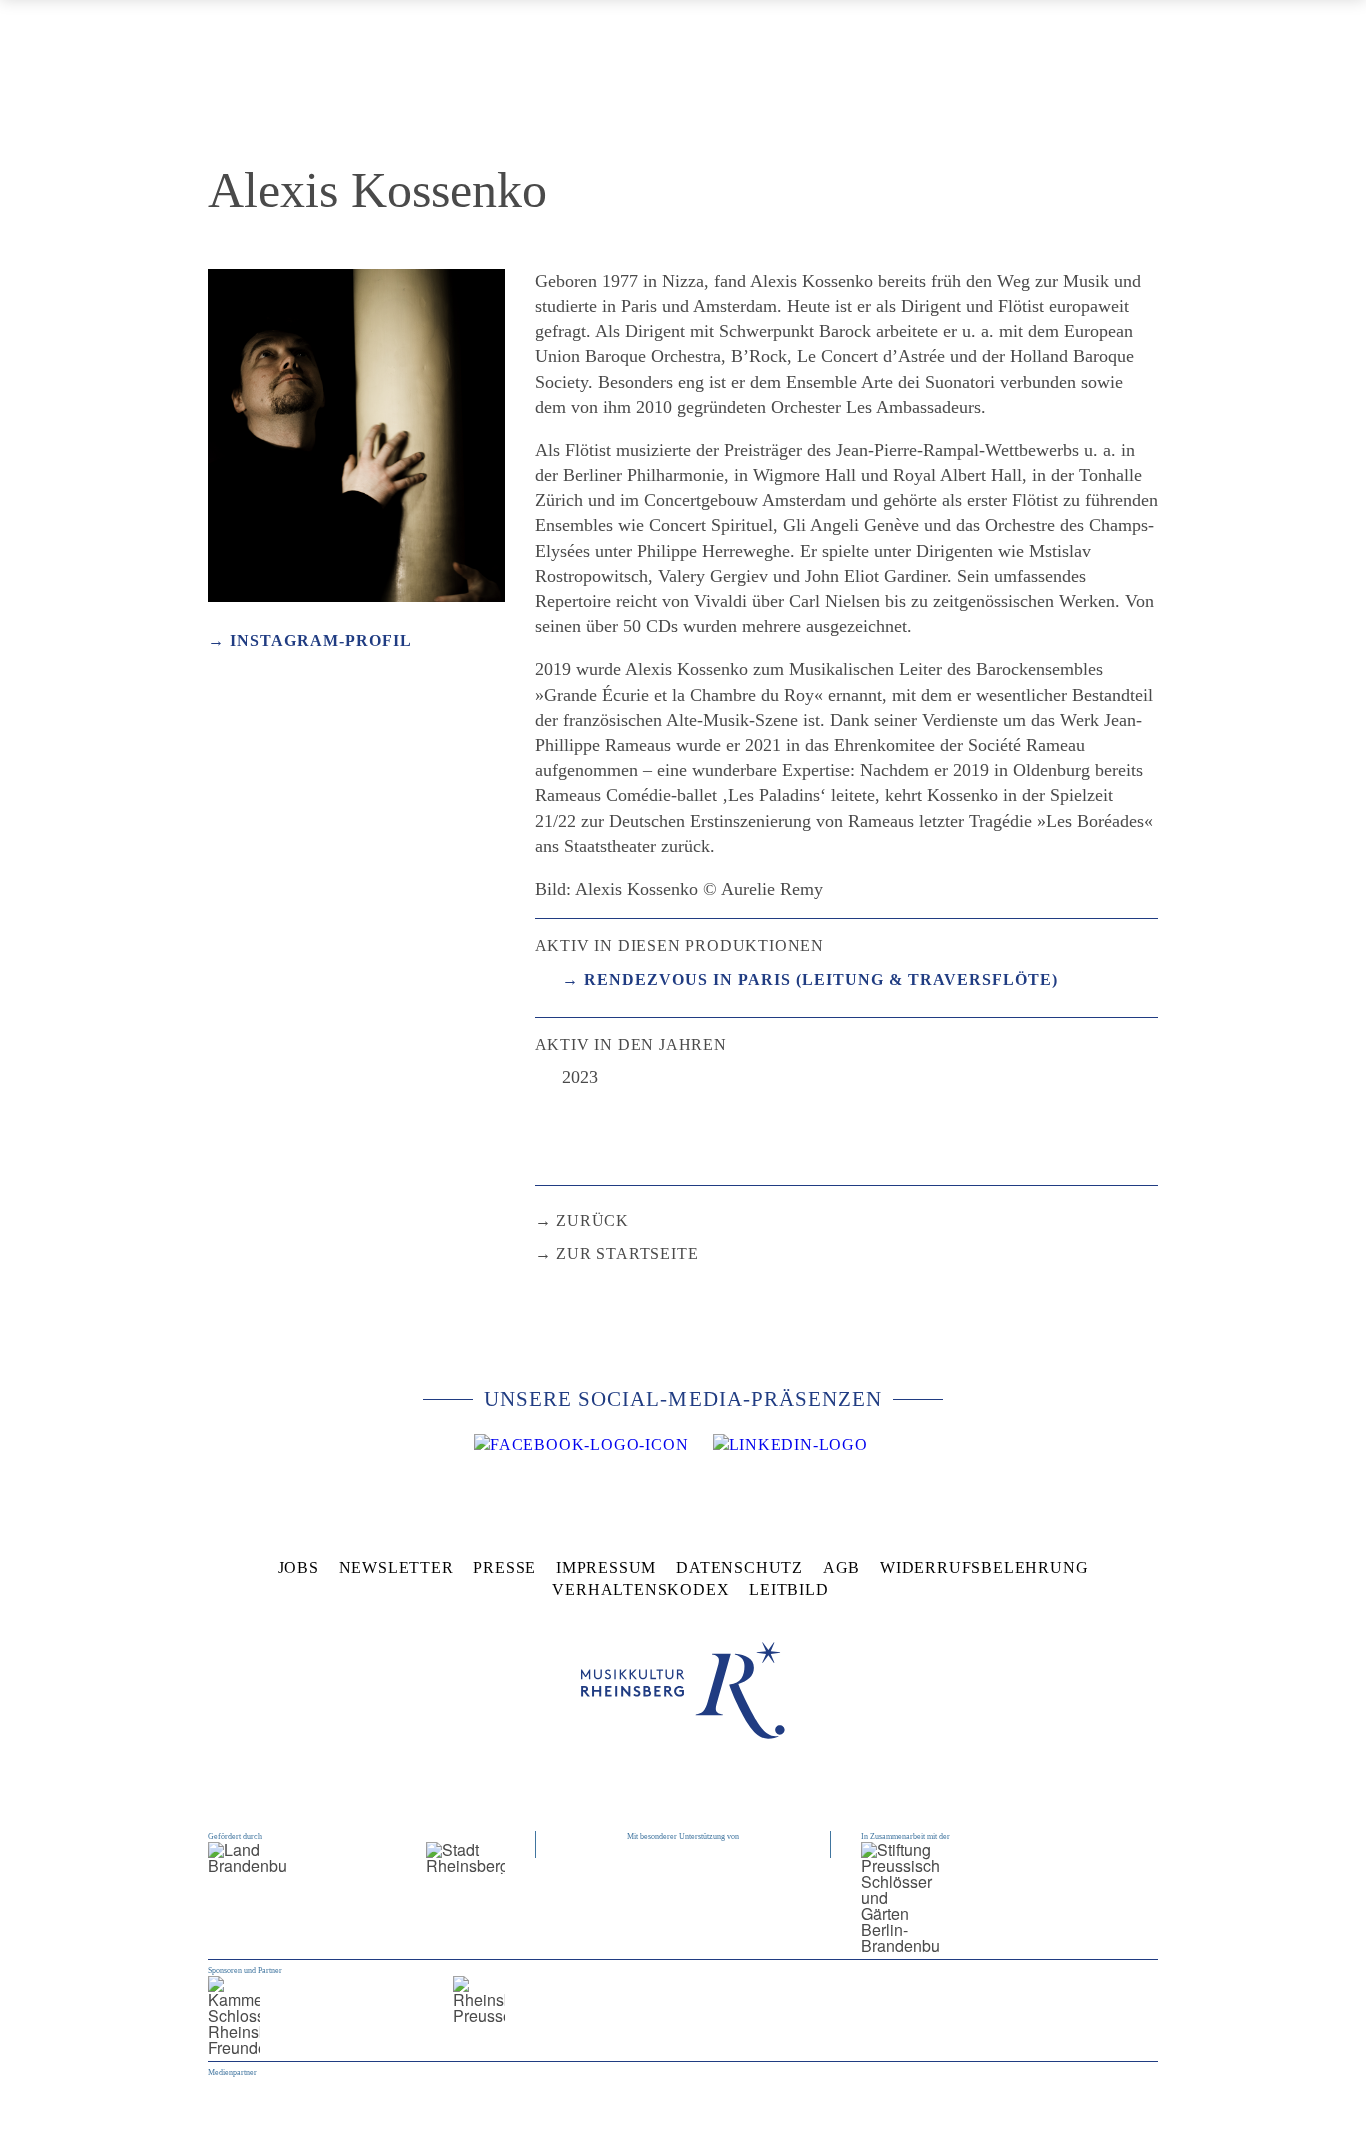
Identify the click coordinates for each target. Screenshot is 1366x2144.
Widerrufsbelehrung (984, 1567)
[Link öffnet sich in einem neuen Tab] (581, 1445)
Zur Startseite (627, 1253)
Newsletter (396, 1567)
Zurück (592, 1220)
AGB (841, 1567)
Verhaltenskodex (640, 1589)
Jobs (298, 1567)
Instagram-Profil (321, 640)
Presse (504, 1567)
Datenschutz (739, 1567)
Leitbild (788, 1589)
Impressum (606, 1567)
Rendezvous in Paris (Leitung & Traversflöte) (821, 979)
